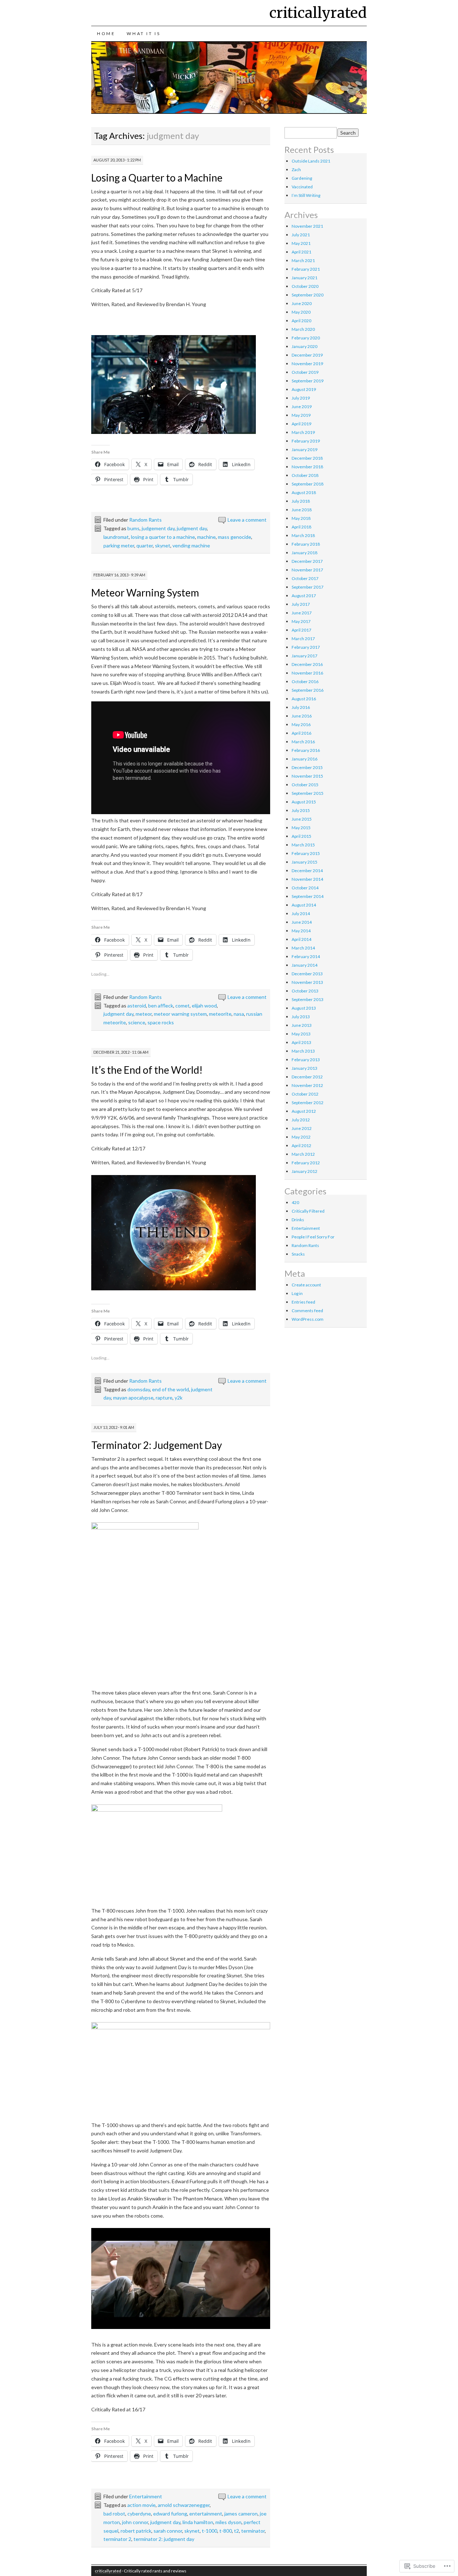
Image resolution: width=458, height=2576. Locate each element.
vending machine (191, 545)
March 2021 (303, 260)
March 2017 (303, 639)
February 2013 (306, 1060)
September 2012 (308, 1103)
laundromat (116, 537)
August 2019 (304, 389)
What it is (143, 33)
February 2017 (306, 647)
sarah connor (168, 2531)
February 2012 (306, 1163)
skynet (163, 545)
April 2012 (301, 1146)
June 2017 (302, 613)
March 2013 (303, 1051)
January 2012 (304, 1171)
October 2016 (305, 682)
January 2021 (304, 278)
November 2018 (307, 467)
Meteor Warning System (145, 593)
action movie (142, 2505)
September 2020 (308, 295)
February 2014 (306, 956)
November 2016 (307, 673)
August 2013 (304, 1008)
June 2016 (302, 716)
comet (182, 1006)
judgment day (192, 528)
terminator (253, 2531)
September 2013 (308, 999)
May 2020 (301, 312)
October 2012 (305, 1094)
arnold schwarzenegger (184, 2505)
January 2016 (304, 759)
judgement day (158, 528)
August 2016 (304, 699)
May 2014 (301, 931)
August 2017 (304, 596)
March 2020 (303, 329)
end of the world (170, 1389)
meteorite (220, 1014)
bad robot (114, 2514)
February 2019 (306, 441)
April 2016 (301, 733)
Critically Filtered (308, 1211)
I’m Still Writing (306, 195)
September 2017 (308, 587)
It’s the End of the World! (147, 1070)
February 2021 (306, 269)
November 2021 (307, 226)
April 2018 (301, 527)
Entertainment (146, 2496)
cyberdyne (139, 2514)
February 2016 (306, 750)
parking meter (119, 545)
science (137, 1022)
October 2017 (305, 578)
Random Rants (145, 520)
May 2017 (301, 621)
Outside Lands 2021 (311, 161)
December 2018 (307, 458)
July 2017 (301, 604)
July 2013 (301, 1017)
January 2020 (304, 346)
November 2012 (307, 1085)
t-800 (226, 2531)
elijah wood (204, 1006)
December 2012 (307, 1077)
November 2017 (307, 570)
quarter (145, 545)
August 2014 (304, 905)
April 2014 (301, 939)
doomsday (139, 1389)
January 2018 (304, 553)
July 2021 (301, 235)
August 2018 (304, 492)
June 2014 (302, 922)
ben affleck (161, 1006)
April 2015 (301, 836)
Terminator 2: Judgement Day (157, 1445)
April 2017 (301, 630)
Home (106, 33)
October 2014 (305, 888)
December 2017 (307, 561)
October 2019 (305, 372)
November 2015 (307, 776)
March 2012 (303, 1154)
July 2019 (301, 398)
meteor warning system (180, 1014)
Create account (306, 1285)
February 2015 (306, 853)
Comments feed (307, 1311)
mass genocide (235, 537)
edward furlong (170, 2514)
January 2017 (304, 656)
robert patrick (136, 2531)
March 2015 (303, 845)
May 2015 (301, 828)
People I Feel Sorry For (313, 1237)
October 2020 (305, 286)
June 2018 (302, 510)
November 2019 (307, 364)
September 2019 (308, 381)
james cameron (241, 2514)
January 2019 (304, 450)
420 (295, 1202)
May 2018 (301, 518)
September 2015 (308, 793)
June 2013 (302, 1025)
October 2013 (305, 991)
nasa (239, 1014)
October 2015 (305, 785)
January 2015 (304, 862)
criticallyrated (318, 13)
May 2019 (301, 415)
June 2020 (302, 303)
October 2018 (305, 475)
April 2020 (301, 321)
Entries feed (303, 1302)
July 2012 (301, 1120)
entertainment (206, 2514)
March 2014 (303, 948)
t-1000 (209, 2531)
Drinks (298, 1220)
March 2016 (303, 742)
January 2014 (304, 965)
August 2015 (304, 802)
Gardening (302, 178)
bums (133, 528)
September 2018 (308, 484)
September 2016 (308, 690)
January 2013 (304, 1068)
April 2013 (301, 1042)
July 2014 (301, 914)
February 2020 (306, 338)
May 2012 (301, 1137)
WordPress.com (308, 1319)
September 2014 (308, 896)
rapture (164, 1398)
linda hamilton (198, 2522)
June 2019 (302, 407)
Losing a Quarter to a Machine (157, 178)
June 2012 (302, 1128)
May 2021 (301, 243)
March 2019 (303, 432)
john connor (135, 2522)
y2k (179, 1398)
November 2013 (307, 982)
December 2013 (307, 974)
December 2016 (307, 664)
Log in (297, 1293)
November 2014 (307, 879)
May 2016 (301, 724)
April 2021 (301, 252)
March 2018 (303, 535)
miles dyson (228, 2522)
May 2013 (301, 1034)
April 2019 (301, 424)
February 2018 (306, 544)
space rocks (161, 1022)
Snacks (298, 1254)
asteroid (137, 1006)
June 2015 (302, 819)
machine (206, 537)
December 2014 (307, 871)
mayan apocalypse (133, 1398)
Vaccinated (302, 187)
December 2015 (307, 767)
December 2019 (307, 355)
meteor (144, 1014)
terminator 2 (117, 2539)
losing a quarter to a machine (163, 537)
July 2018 (301, 501)
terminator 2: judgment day (164, 2539)
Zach (296, 170)
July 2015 (301, 810)
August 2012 (304, 1111)
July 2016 (301, 707)
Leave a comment (247, 520)
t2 (237, 2531)
